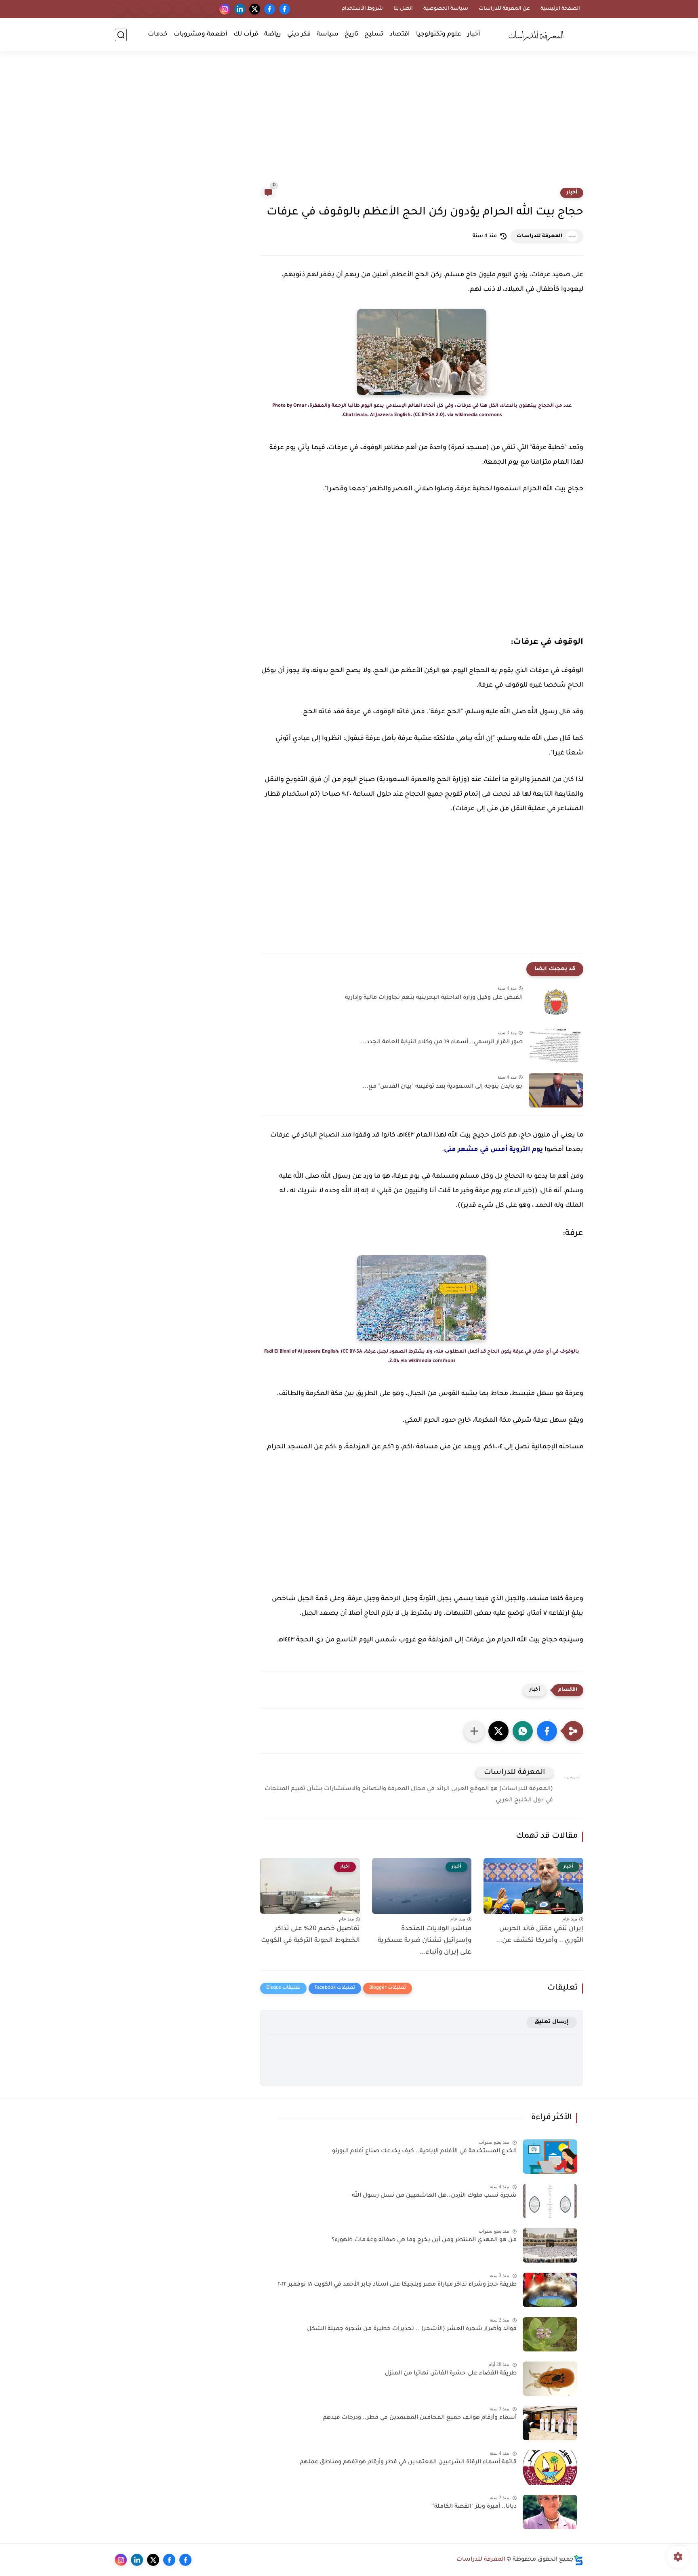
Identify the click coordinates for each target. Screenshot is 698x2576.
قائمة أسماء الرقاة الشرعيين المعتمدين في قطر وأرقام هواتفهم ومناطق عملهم (408, 2463)
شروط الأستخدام (362, 9)
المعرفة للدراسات (539, 236)
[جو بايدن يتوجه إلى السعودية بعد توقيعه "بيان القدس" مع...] (556, 1090)
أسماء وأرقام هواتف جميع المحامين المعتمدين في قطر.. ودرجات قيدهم (420, 2418)
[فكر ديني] (180, 9)
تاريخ (351, 35)
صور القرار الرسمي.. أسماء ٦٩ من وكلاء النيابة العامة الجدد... (442, 1042)
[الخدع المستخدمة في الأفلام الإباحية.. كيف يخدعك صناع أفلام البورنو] (550, 2157)
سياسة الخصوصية (446, 9)
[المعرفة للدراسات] (539, 35)
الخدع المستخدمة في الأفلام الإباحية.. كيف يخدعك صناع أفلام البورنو (424, 2152)
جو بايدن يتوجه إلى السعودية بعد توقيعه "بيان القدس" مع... (443, 1087)
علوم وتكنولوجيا (439, 35)
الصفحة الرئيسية (560, 9)
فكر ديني (299, 35)
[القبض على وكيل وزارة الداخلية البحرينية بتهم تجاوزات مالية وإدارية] (556, 1001)
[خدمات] (120, 9)
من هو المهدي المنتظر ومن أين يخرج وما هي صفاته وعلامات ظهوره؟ (424, 2240)
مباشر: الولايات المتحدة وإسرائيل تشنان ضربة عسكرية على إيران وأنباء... (425, 1941)
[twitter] (255, 9)
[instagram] (225, 9)
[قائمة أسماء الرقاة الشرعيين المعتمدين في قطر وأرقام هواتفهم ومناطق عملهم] (550, 2468)
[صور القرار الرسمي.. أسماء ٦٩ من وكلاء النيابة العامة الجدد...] (556, 1046)
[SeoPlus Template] (578, 2560)
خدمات (158, 35)
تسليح (374, 35)
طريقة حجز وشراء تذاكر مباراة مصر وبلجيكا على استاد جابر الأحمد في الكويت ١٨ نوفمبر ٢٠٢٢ (397, 2285)
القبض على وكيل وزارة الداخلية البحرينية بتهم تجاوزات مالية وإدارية (434, 998)
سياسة (328, 35)
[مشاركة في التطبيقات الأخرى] (474, 1731)
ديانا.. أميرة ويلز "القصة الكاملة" (474, 2507)
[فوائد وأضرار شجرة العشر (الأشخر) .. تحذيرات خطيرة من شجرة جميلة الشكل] (550, 2334)
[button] (547, 1731)
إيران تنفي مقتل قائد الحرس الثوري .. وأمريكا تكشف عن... (540, 1935)
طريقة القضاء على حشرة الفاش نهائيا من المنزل (451, 2374)
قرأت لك (246, 35)
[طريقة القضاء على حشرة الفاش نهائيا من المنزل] (550, 2379)
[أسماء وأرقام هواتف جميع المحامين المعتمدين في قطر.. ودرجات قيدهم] (550, 2423)
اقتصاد (400, 35)
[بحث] (121, 35)
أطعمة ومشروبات (201, 35)
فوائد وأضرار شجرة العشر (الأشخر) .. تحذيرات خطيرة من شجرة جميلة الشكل (412, 2329)
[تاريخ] (210, 9)
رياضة (273, 35)
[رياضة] (165, 9)
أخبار (474, 35)
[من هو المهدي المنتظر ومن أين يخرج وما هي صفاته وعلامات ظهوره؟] (550, 2245)
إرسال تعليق (552, 2022)
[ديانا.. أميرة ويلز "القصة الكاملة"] (550, 2512)
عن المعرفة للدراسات (504, 9)
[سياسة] (195, 9)
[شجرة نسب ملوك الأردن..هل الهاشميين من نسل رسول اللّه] (550, 2201)
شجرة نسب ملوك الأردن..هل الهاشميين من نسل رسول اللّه (434, 2196)
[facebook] (285, 9)
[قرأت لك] (150, 9)
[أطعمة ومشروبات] (135, 9)
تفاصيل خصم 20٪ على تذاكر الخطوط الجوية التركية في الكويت (310, 1935)
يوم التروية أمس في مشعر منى (493, 1150)
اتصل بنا (403, 9)
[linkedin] (240, 9)
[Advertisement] (349, 124)
